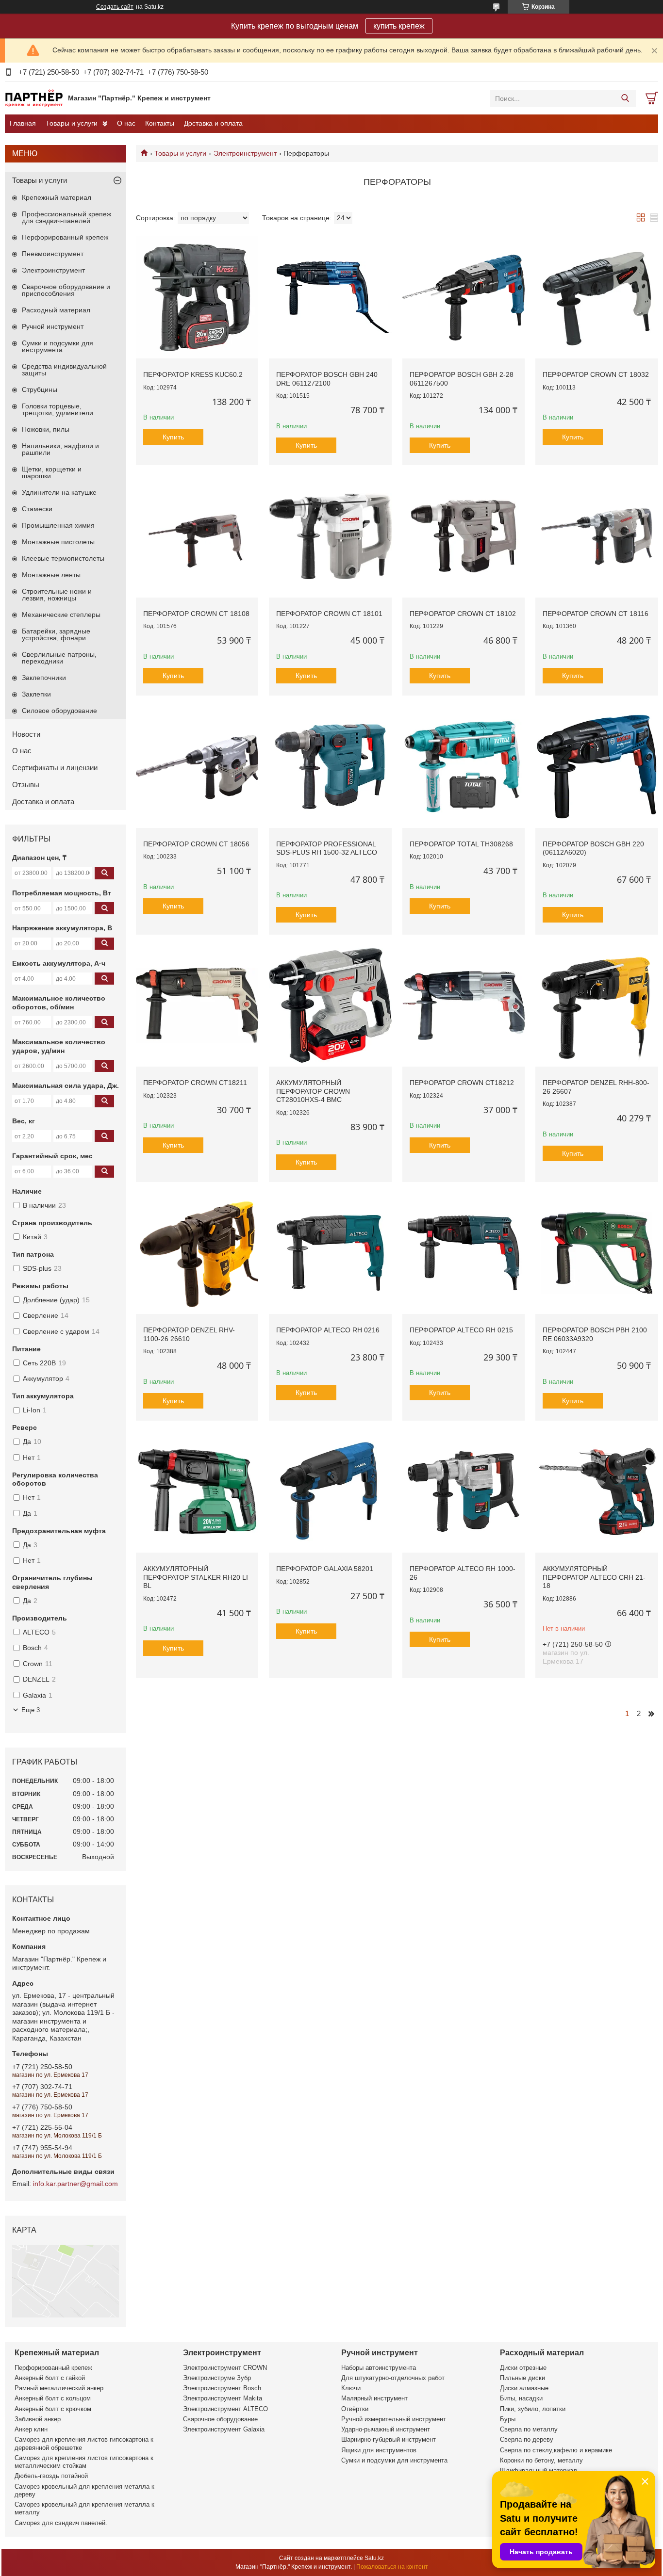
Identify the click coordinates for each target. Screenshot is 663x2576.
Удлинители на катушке (59, 492)
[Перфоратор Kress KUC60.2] (197, 297)
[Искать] (625, 98)
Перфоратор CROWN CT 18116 (596, 614)
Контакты (160, 123)
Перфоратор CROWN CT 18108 (196, 614)
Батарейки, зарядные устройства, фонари (56, 634)
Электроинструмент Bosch (222, 2388)
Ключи (351, 2388)
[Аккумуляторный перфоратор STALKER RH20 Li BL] (197, 1491)
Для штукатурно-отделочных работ (393, 2378)
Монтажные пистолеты (58, 542)
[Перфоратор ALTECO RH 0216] (330, 1253)
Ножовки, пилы (46, 429)
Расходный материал (56, 310)
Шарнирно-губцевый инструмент (389, 2439)
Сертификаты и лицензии (55, 768)
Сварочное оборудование (220, 2419)
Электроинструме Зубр (217, 2378)
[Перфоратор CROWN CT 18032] (597, 297)
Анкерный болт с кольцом (53, 2398)
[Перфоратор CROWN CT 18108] (197, 536)
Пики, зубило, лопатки (533, 2409)
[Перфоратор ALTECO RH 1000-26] (464, 1491)
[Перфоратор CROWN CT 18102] (464, 536)
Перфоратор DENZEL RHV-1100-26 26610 (189, 1334)
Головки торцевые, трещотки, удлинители (58, 409)
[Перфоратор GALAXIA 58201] (330, 1491)
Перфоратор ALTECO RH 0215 (461, 1330)
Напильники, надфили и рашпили (60, 449)
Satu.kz (374, 2558)
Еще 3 (31, 1710)
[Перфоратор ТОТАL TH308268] (464, 766)
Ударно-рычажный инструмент (386, 2429)
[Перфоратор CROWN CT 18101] (330, 536)
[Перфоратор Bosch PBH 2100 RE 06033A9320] (597, 1253)
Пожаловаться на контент (392, 2567)
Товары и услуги (72, 123)
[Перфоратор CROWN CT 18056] (197, 766)
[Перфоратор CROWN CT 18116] (597, 536)
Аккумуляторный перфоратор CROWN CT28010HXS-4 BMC (313, 1091)
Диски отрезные (523, 2368)
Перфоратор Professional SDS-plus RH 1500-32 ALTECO (327, 848)
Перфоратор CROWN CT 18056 (196, 844)
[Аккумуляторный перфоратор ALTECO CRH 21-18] (597, 1491)
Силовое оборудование (59, 711)
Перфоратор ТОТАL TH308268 (461, 844)
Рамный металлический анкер (59, 2388)
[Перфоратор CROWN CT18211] (197, 1005)
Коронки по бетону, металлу (541, 2460)
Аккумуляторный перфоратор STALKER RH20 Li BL (196, 1577)
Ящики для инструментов (379, 2450)
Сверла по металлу (529, 2429)
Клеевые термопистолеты (63, 558)
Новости (26, 734)
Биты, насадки (521, 2398)
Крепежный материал (57, 197)
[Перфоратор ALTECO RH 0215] (464, 1253)
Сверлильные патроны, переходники (59, 658)
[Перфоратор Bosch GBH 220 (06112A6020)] (597, 766)
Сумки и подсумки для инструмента (58, 346)
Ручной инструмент (53, 326)
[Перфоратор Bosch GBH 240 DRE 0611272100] (330, 297)
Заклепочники (44, 678)
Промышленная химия (58, 525)
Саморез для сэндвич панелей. (61, 2523)
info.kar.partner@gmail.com (75, 2184)
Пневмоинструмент (53, 254)
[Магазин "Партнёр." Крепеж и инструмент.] (34, 98)
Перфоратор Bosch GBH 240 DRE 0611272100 (327, 379)
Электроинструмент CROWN (225, 2368)
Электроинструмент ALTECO (225, 2409)
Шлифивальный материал (539, 2471)
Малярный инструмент (374, 2398)
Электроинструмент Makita (223, 2398)
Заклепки (36, 694)
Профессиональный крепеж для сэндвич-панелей (66, 217)
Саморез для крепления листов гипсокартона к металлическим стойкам (84, 2462)
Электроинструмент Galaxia (224, 2429)
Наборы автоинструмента (379, 2368)
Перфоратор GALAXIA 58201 (325, 1569)
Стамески (37, 509)
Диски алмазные (524, 2388)
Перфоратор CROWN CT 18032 (596, 374)
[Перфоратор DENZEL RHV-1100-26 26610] (197, 1253)
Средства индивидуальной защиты (64, 370)
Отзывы (26, 785)
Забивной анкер (38, 2419)
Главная (23, 123)
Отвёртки (355, 2409)
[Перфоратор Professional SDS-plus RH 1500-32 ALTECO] (330, 766)
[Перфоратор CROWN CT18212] (464, 1005)
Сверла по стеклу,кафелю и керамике (556, 2450)
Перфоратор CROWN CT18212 (462, 1083)
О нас (126, 123)
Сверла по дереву (527, 2439)
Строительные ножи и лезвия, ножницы (57, 595)
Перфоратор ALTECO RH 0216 (328, 1330)
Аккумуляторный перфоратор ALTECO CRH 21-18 (594, 1577)
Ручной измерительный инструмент (394, 2419)
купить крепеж (399, 26)
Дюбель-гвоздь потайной (51, 2476)
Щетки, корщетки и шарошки (52, 472)
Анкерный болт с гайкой (50, 2378)
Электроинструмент (245, 153)
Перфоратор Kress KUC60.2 (193, 374)
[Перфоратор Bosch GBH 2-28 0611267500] (464, 297)
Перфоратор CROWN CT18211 (195, 1083)
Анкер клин (31, 2429)
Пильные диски (522, 2378)
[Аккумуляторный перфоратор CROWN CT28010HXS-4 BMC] (330, 1005)
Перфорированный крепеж (65, 237)
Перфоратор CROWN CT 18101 (329, 614)
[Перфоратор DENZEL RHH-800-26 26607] (597, 1005)
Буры (508, 2419)
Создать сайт (115, 7)
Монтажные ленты (51, 575)
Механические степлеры (61, 615)
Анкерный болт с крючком (53, 2409)
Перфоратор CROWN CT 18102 (463, 614)
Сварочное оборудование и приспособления (66, 290)
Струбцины (40, 389)
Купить (173, 437)
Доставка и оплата (213, 123)
